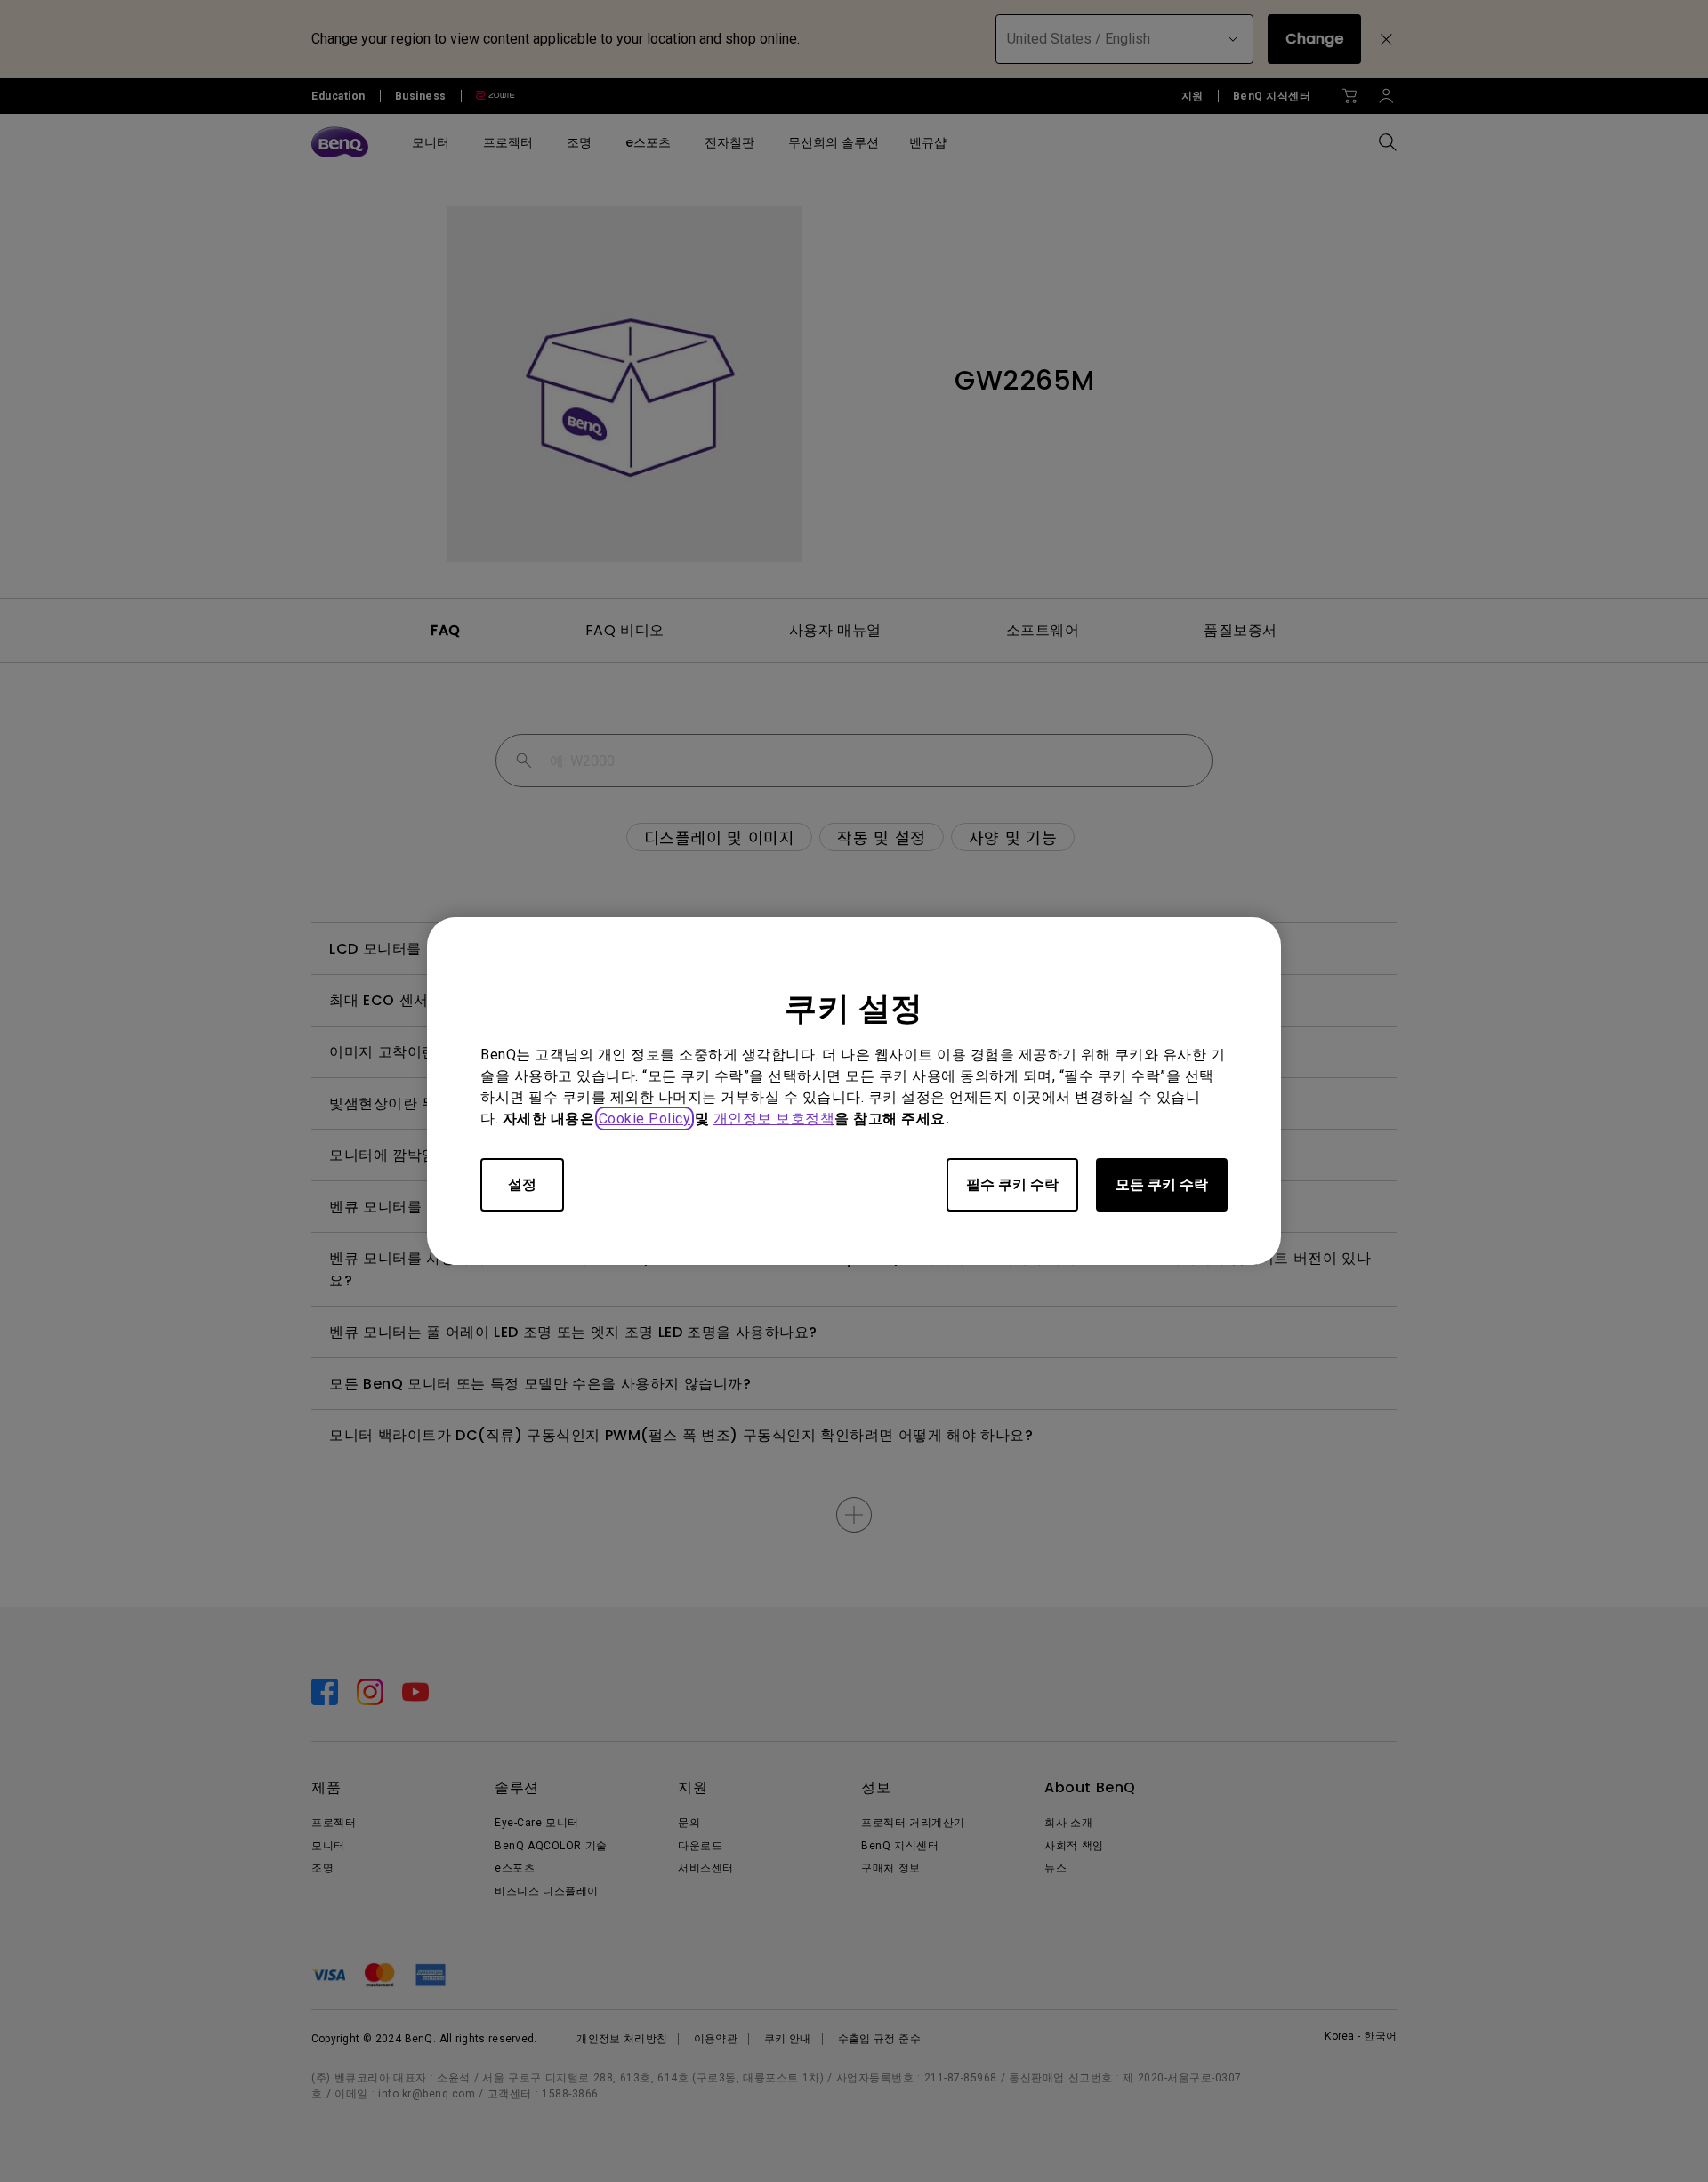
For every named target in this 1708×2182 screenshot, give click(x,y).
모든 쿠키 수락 (1162, 1184)
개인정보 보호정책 (774, 1119)
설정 (522, 1184)
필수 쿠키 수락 (1012, 1184)
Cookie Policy (645, 1119)
